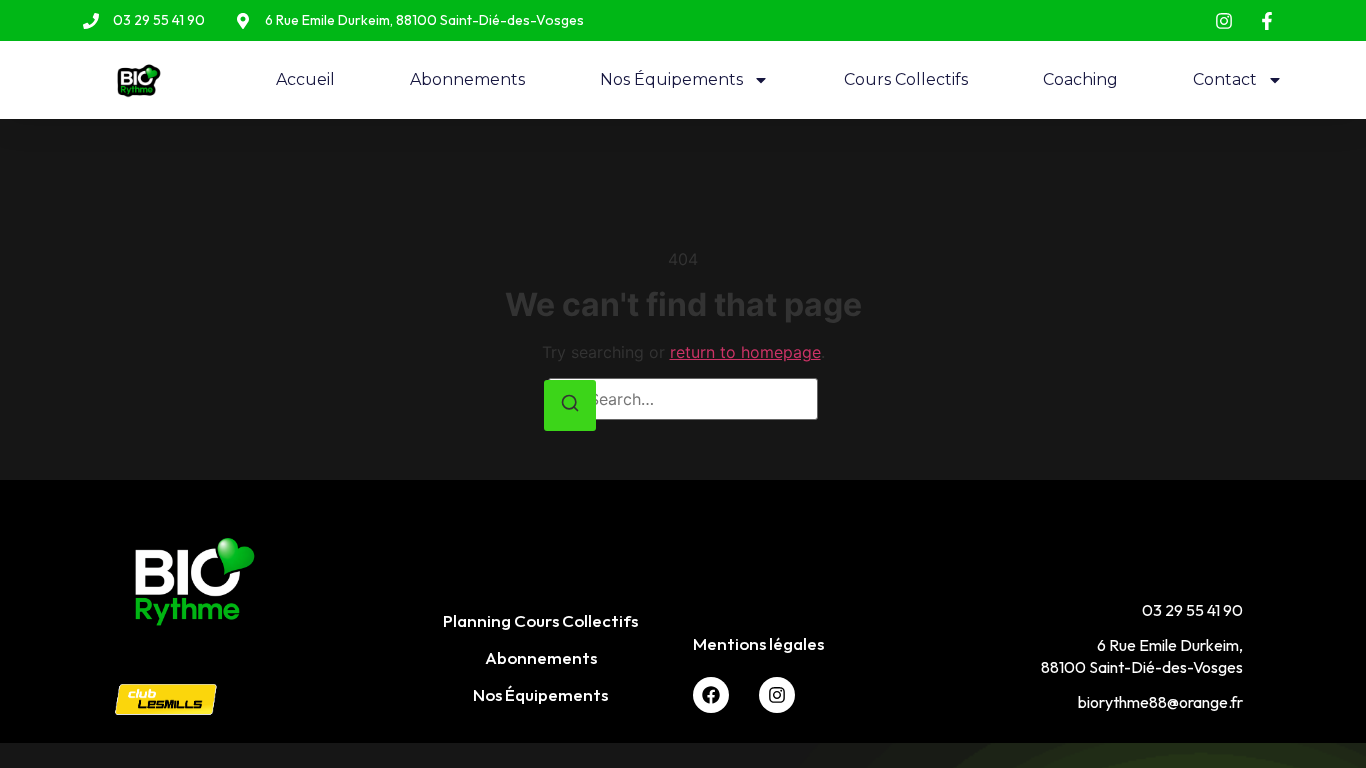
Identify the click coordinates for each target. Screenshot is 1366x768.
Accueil (305, 79)
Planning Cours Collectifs (540, 620)
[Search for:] (683, 399)
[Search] (570, 405)
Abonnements (467, 79)
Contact (1225, 79)
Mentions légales (758, 643)
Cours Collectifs (906, 79)
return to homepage (745, 352)
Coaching (1080, 79)
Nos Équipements (671, 79)
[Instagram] (777, 695)
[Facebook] (711, 695)
